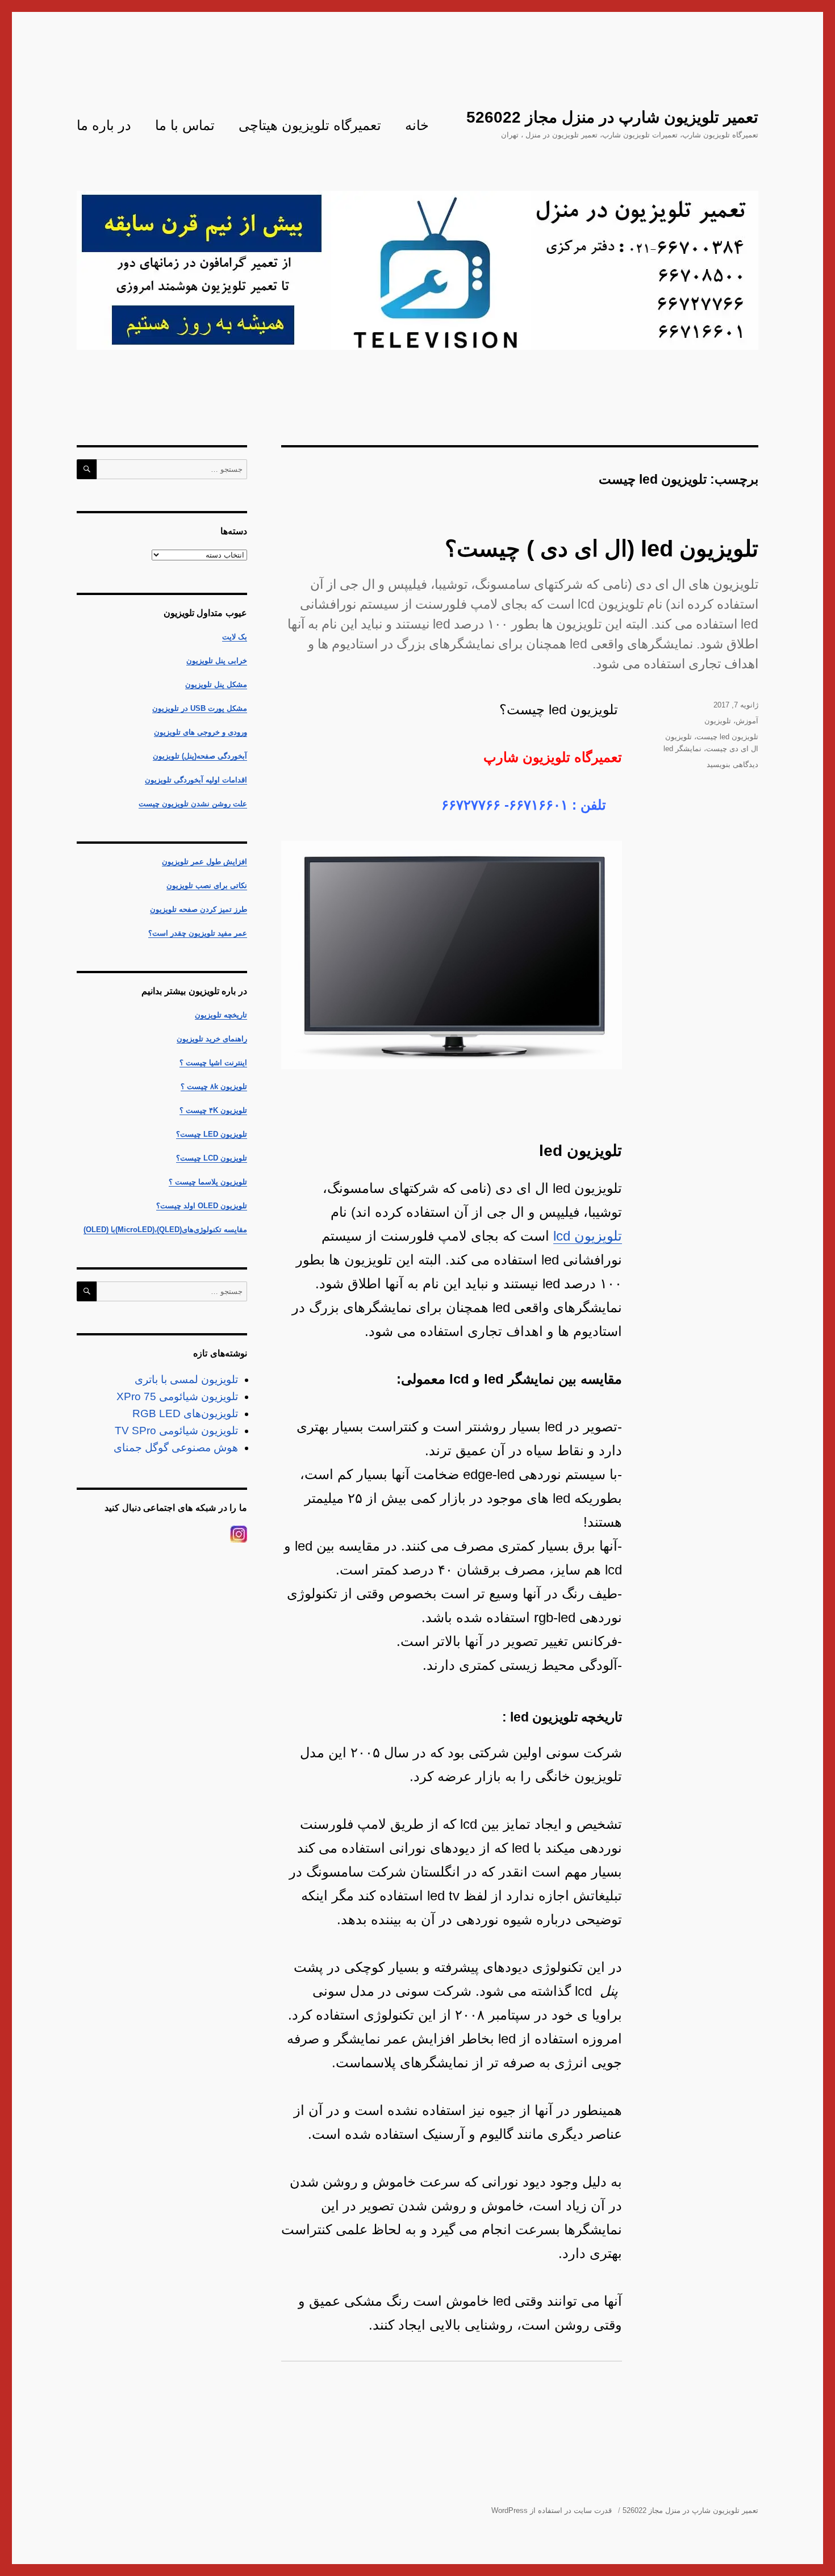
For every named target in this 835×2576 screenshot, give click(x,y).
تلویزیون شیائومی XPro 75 (177, 1396)
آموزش (747, 721)
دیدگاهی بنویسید (732, 765)
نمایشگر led (682, 749)
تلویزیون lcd (588, 1236)
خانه (417, 125)
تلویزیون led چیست (727, 737)
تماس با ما (185, 125)
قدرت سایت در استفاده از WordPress (552, 2510)
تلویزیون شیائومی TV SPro (176, 1431)
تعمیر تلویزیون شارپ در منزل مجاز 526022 (612, 117)
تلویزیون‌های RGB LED (185, 1413)
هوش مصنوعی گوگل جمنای (176, 1448)
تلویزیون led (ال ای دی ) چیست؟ (602, 548)
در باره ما (104, 125)
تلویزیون (718, 721)
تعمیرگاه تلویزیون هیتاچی (310, 125)
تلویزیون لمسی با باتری (186, 1379)
